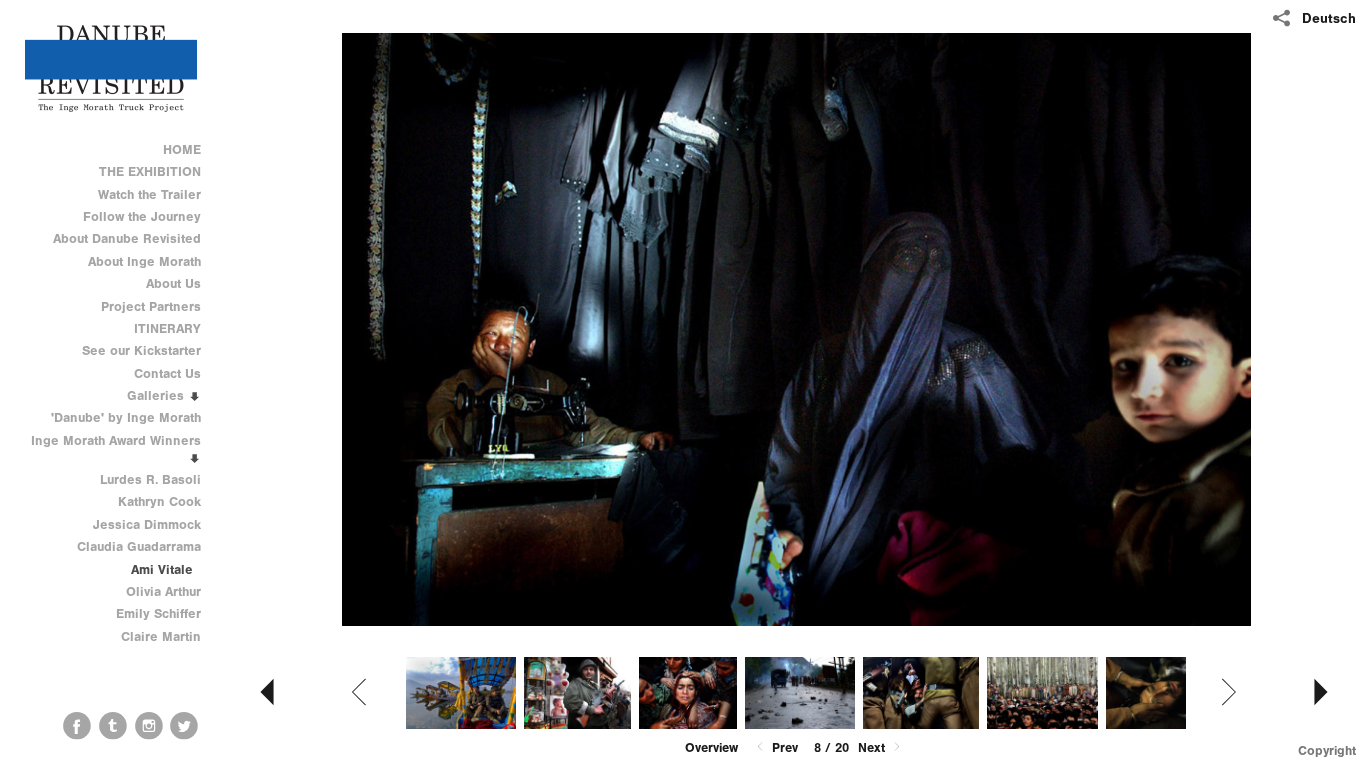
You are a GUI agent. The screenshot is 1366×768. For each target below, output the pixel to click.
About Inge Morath (144, 261)
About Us (173, 283)
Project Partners (151, 306)
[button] (711, 748)
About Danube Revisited (127, 238)
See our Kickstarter (141, 350)
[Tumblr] (113, 726)
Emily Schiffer (158, 613)
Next (873, 747)
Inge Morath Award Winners (116, 440)
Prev (783, 747)
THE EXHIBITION (150, 171)
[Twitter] (184, 726)
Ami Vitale (162, 569)
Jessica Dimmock (147, 524)
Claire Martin (161, 636)
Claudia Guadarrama (139, 546)
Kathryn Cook (159, 501)
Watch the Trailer (149, 194)
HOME (182, 149)
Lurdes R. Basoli (150, 479)
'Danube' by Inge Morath (126, 417)
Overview (711, 747)
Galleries (157, 395)
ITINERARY (167, 328)
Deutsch (1329, 18)
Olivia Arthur (163, 591)
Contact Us (167, 373)
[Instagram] (149, 726)
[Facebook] (77, 726)
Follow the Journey (142, 216)
